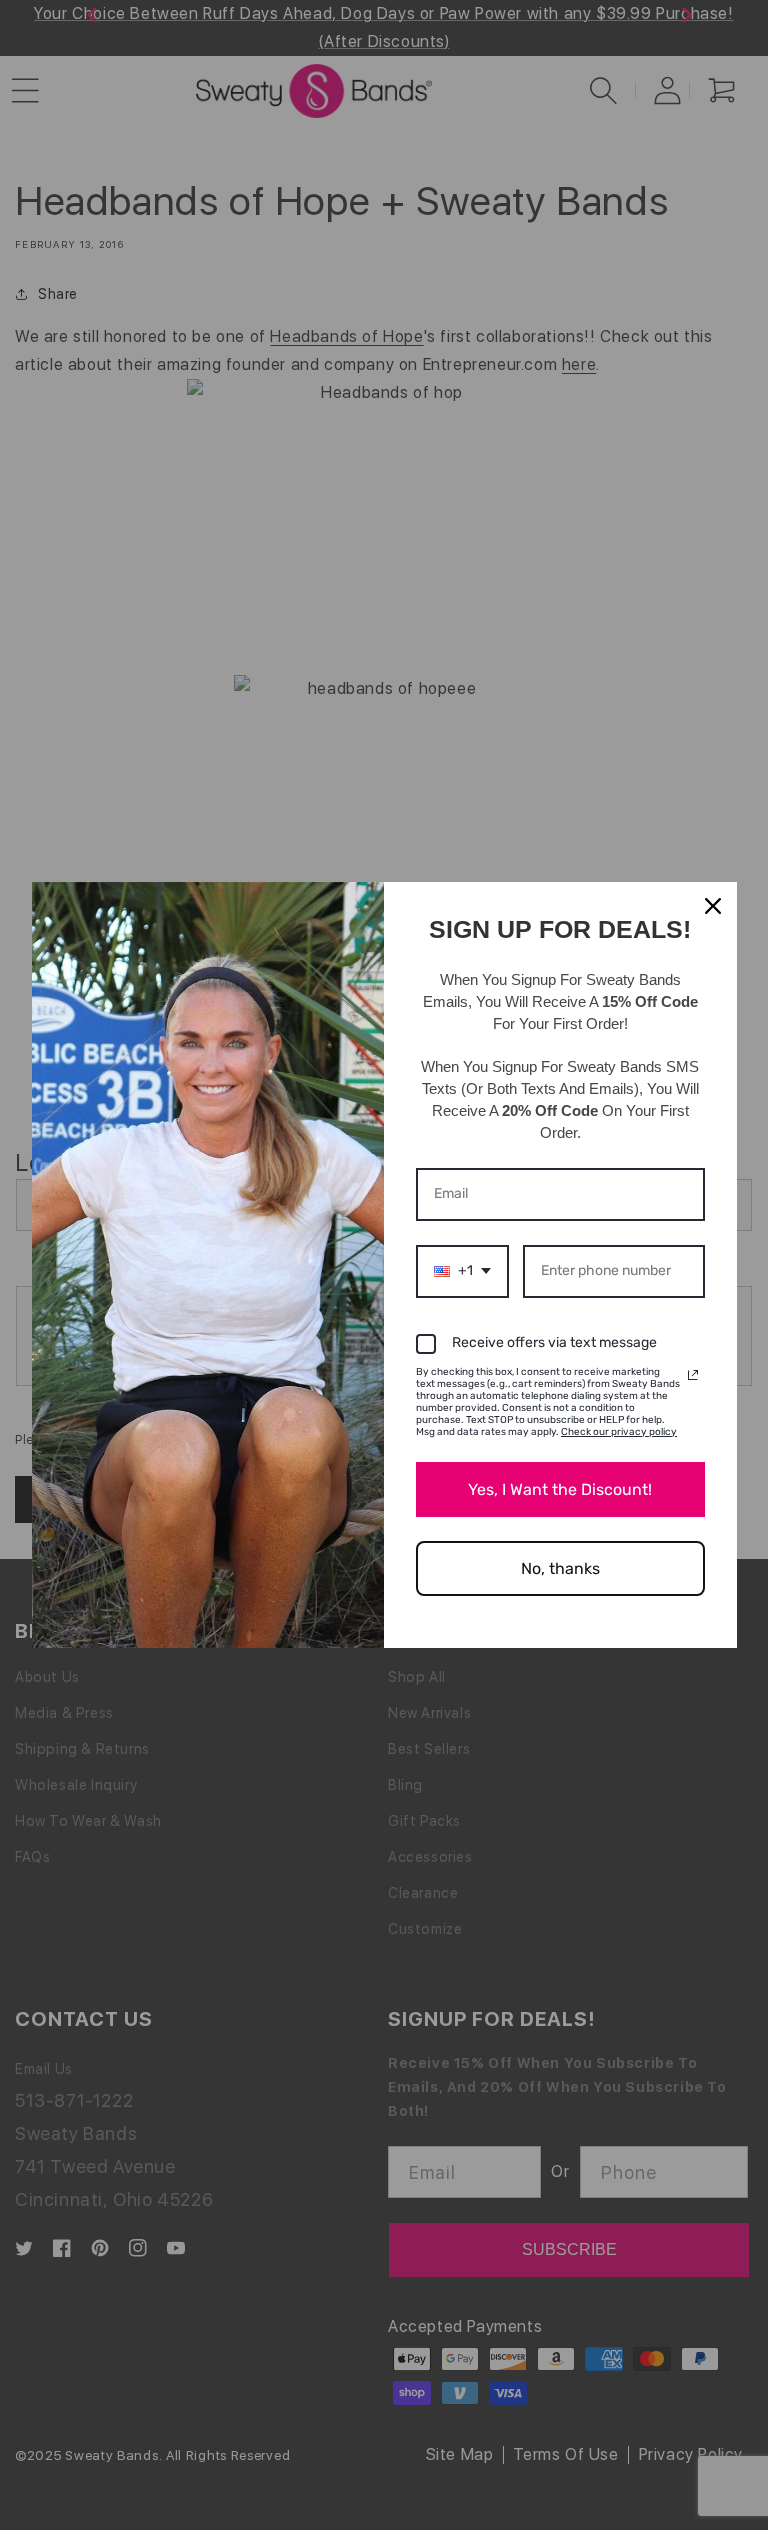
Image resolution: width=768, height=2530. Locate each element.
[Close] (713, 906)
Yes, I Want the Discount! (560, 1489)
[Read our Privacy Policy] (693, 1375)
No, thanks (560, 1568)
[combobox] (462, 1271)
